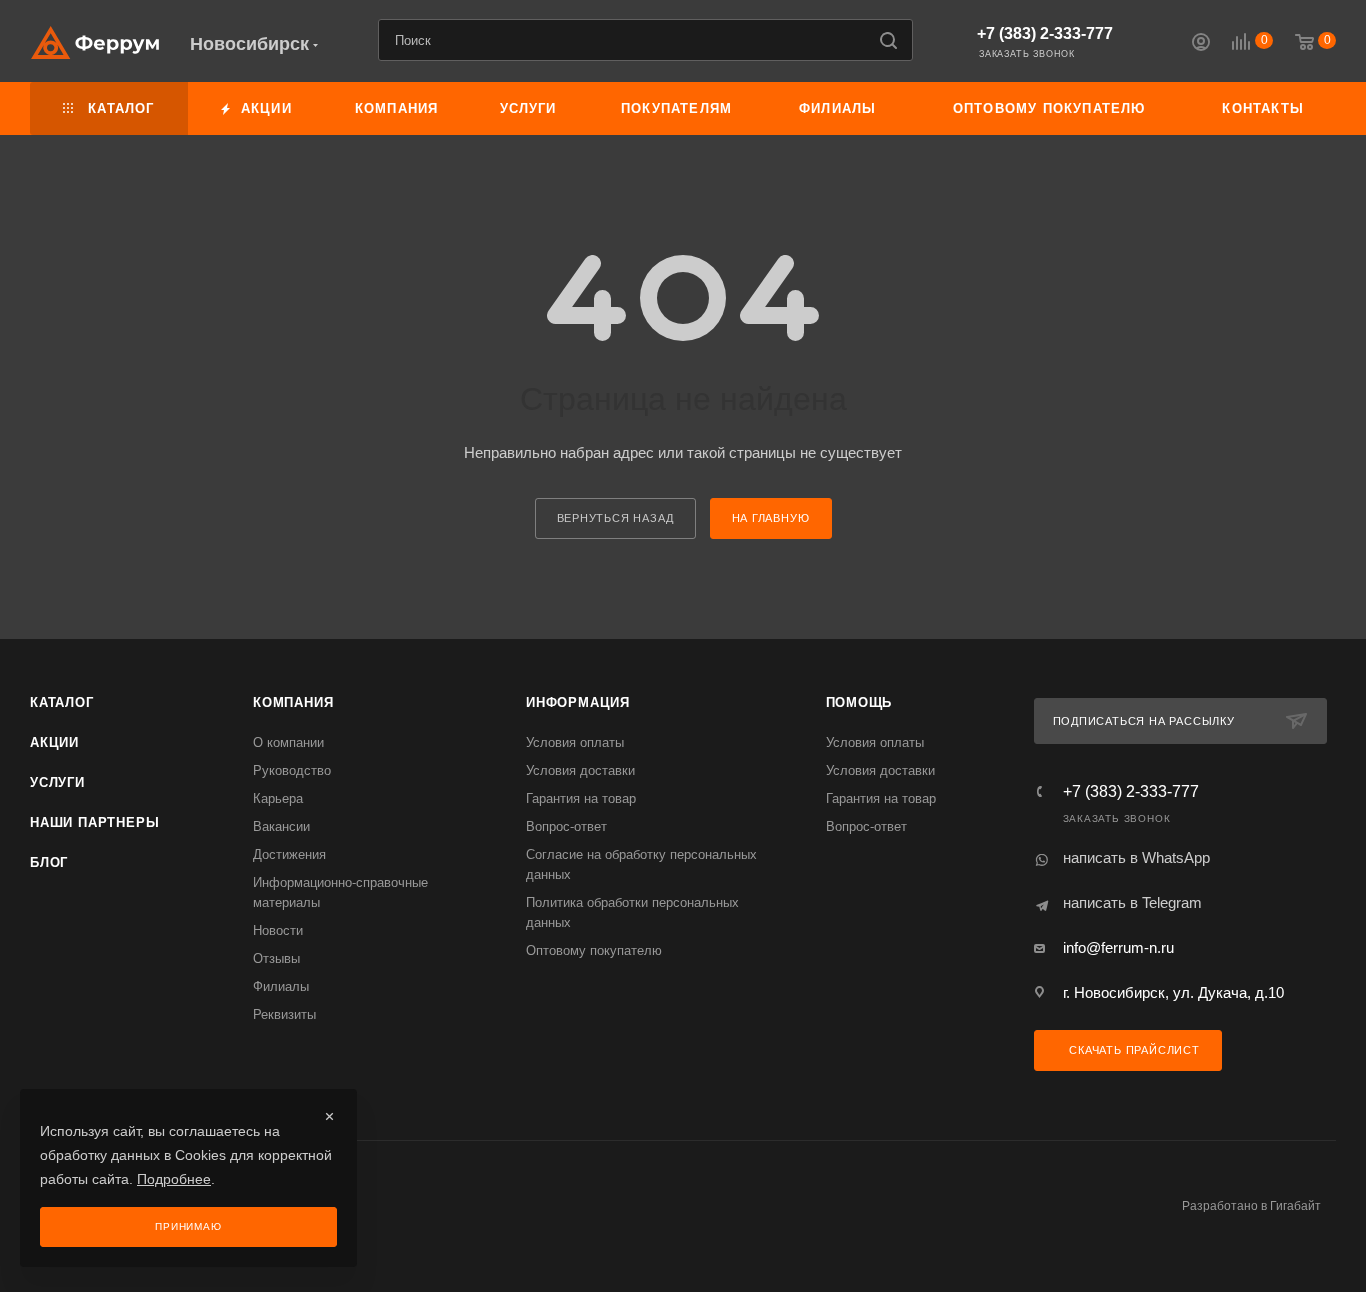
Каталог (62, 702)
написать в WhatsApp (1136, 857)
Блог (49, 862)
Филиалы (281, 986)
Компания (293, 702)
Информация (578, 702)
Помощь (859, 702)
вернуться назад (615, 518)
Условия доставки (580, 770)
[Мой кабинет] (1201, 44)
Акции (54, 742)
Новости (278, 930)
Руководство (292, 770)
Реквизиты (284, 1014)
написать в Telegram (1132, 902)
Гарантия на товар (581, 798)
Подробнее (174, 1179)
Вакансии (281, 826)
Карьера (278, 798)
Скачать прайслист (1132, 1050)
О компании (288, 742)
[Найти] (888, 40)
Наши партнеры (94, 822)
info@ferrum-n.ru (1118, 947)
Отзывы (276, 958)
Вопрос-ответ (566, 826)
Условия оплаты (575, 742)
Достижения (289, 854)
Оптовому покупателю (594, 950)
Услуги (57, 782)
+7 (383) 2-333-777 (1045, 33)
